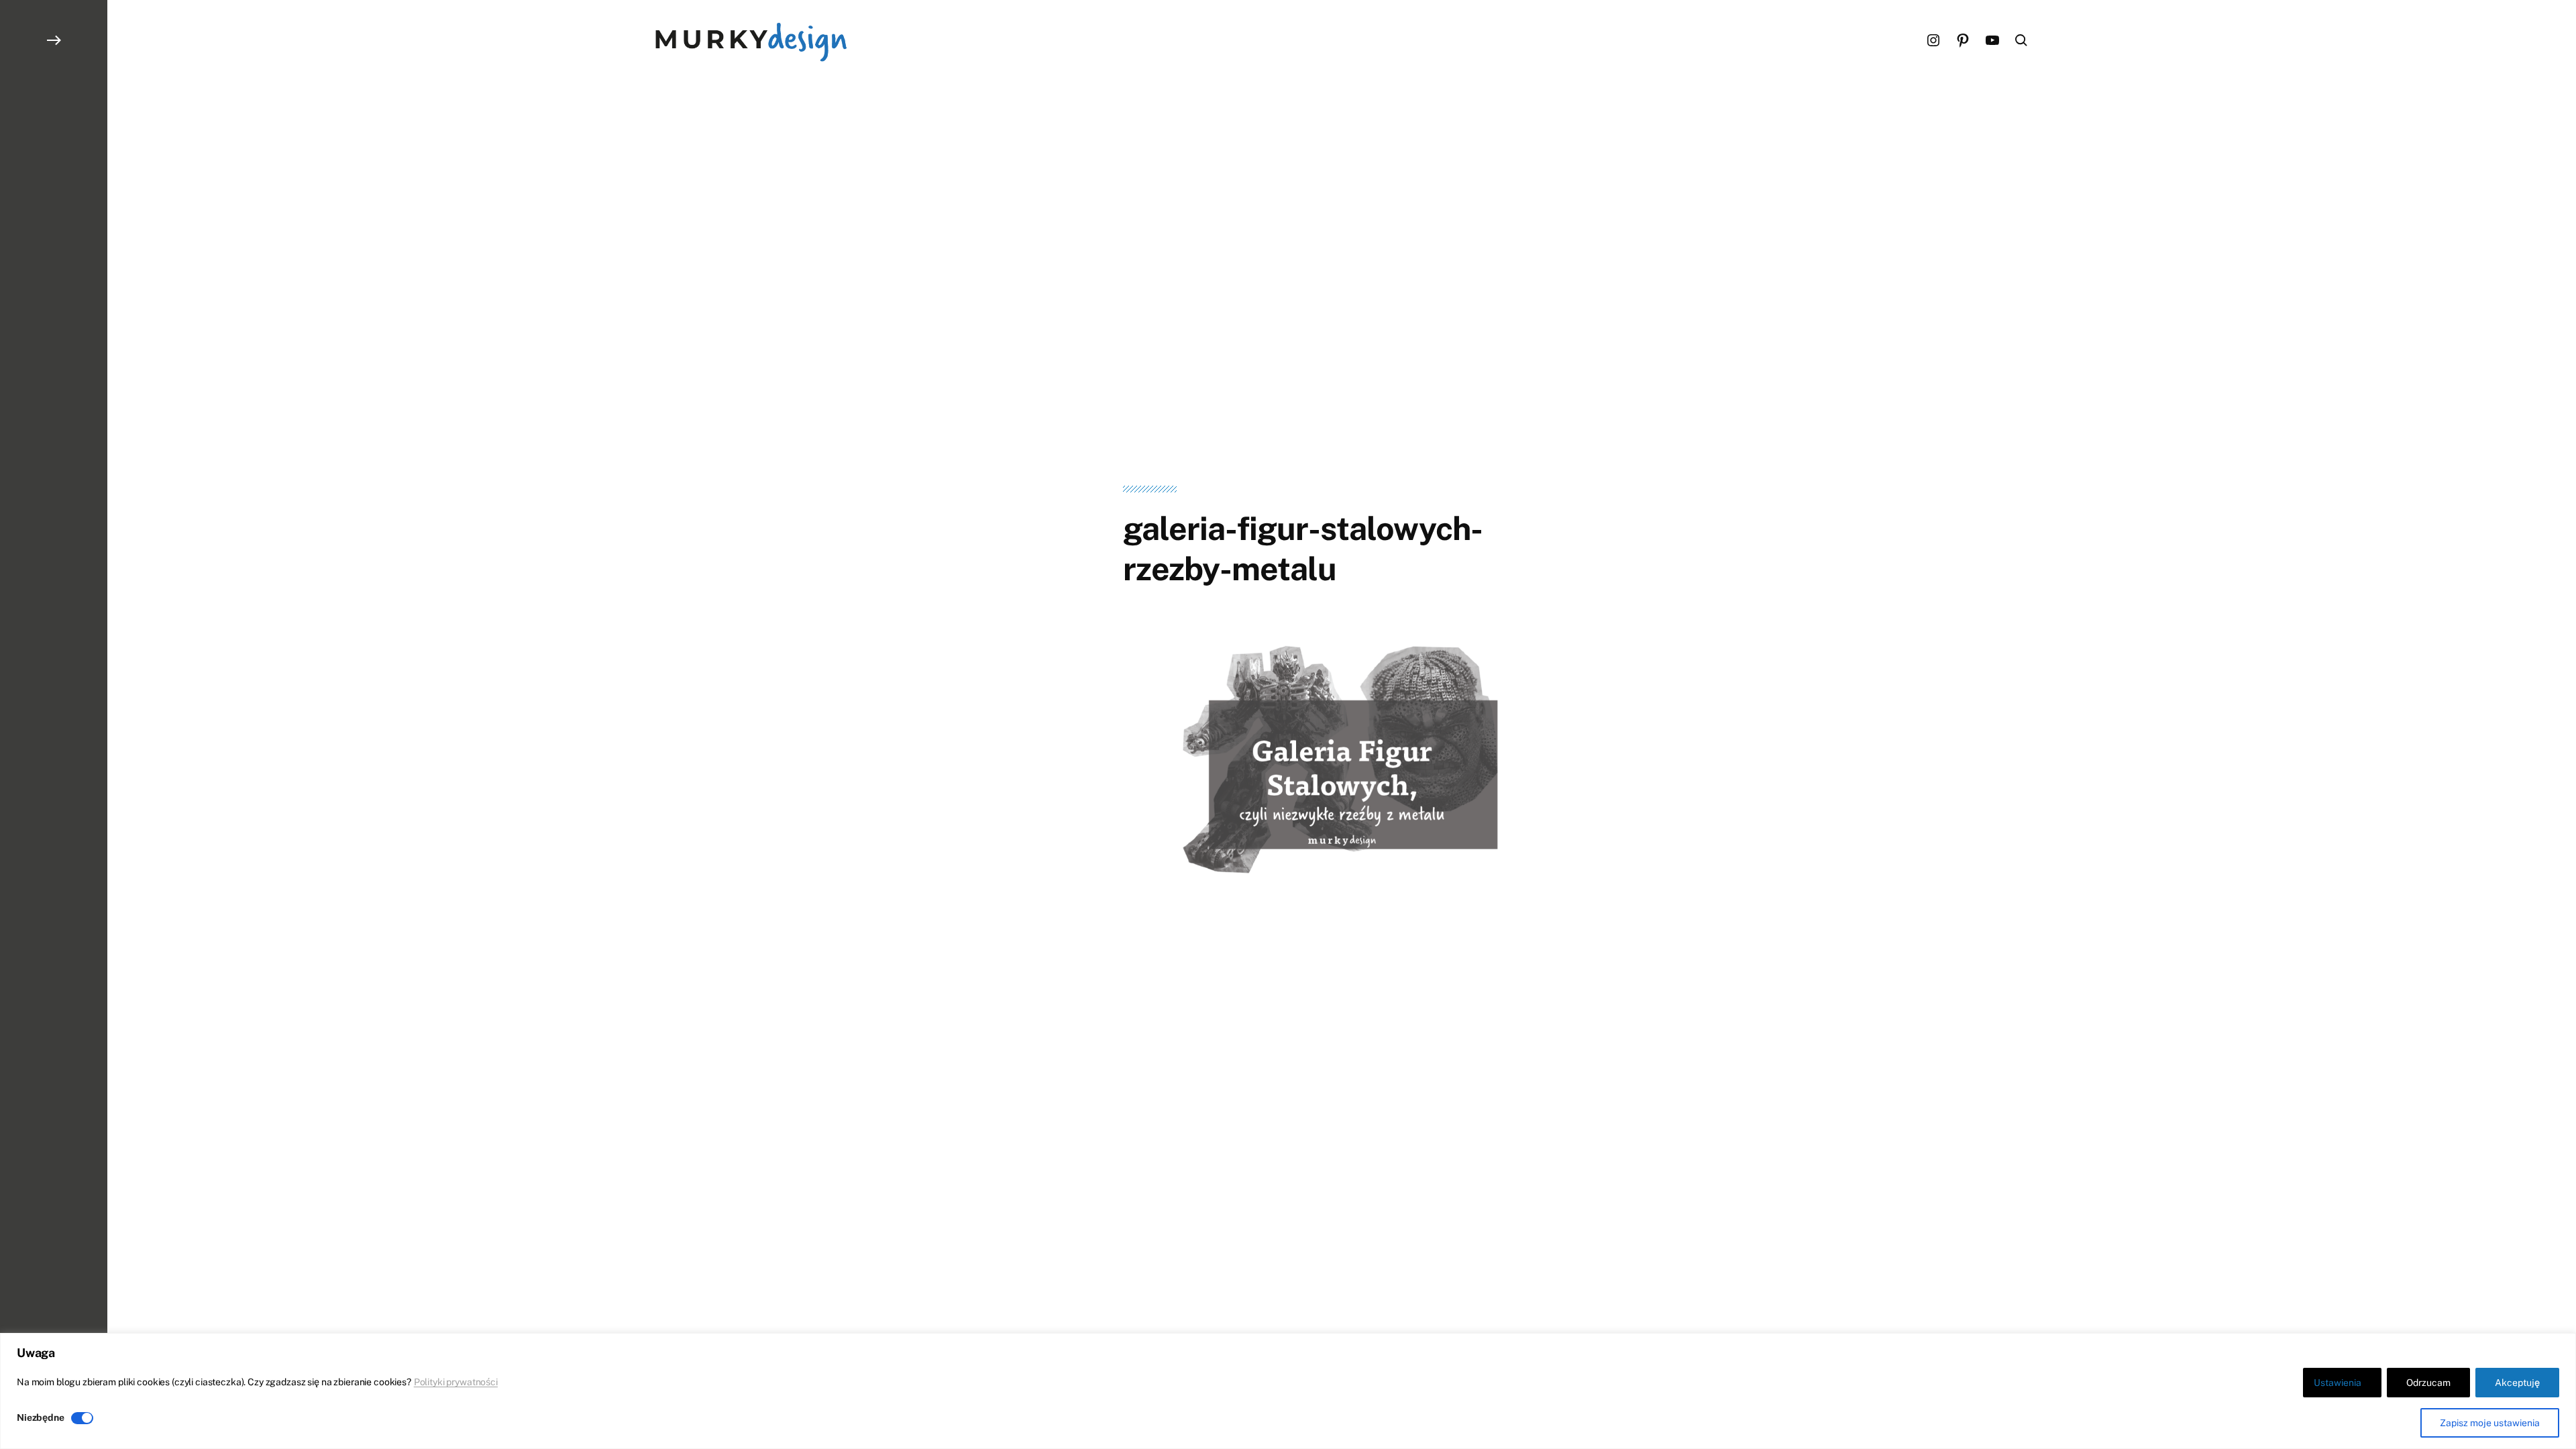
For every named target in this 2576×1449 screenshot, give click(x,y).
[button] (54, 724)
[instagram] (1933, 40)
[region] (1288, 1391)
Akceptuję (2517, 1383)
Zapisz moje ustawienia (2490, 1423)
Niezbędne (41, 1417)
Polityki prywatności (456, 1382)
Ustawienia (2338, 1383)
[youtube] (1992, 40)
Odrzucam (2428, 1383)
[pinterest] (1963, 40)
